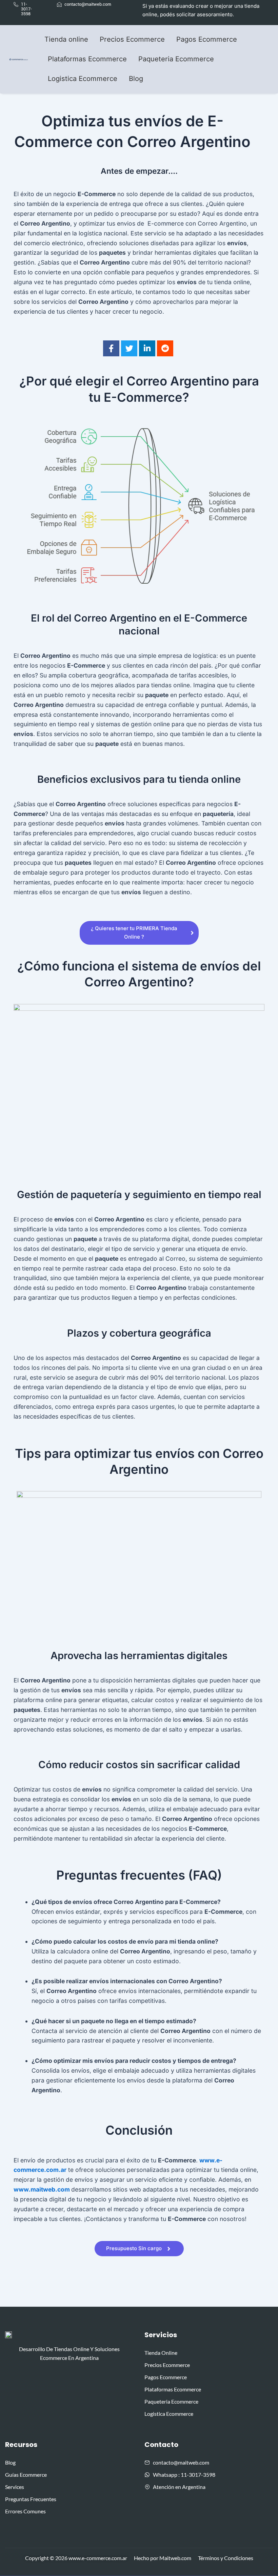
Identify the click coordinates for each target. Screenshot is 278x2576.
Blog (136, 79)
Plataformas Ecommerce (87, 59)
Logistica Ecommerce (83, 79)
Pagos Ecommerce (207, 39)
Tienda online (66, 39)
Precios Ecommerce (132, 39)
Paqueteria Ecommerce (176, 59)
